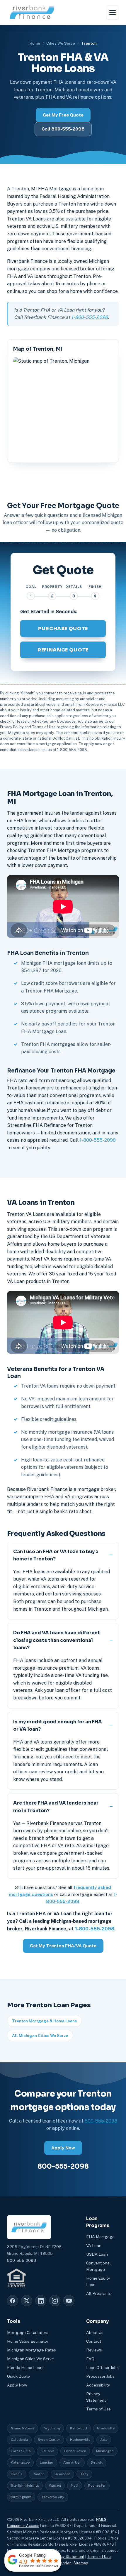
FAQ (90, 2359)
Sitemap (81, 2563)
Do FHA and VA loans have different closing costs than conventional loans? (57, 1640)
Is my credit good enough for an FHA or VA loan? (58, 1726)
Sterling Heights (25, 2485)
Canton (39, 2474)
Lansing (47, 2462)
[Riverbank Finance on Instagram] (55, 2301)
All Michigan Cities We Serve (40, 2036)
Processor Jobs (100, 2376)
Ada (104, 2440)
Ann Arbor (72, 2462)
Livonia (17, 2474)
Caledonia (19, 2440)
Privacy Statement (68, 2557)
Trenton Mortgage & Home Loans (44, 2021)
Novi (75, 2485)
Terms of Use (98, 2409)
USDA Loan (97, 2254)
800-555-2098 (101, 2121)
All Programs (98, 2293)
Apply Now (63, 2148)
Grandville (106, 2428)
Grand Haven (75, 2451)
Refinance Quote (63, 650)
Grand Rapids (23, 2428)
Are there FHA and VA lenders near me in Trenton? (56, 1807)
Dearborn (62, 2474)
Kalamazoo (20, 2462)
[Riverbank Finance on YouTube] (69, 2301)
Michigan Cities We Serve (30, 2359)
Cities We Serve (61, 43)
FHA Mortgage (100, 2237)
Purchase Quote (63, 629)
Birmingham (21, 2497)
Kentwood (79, 2428)
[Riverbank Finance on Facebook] (13, 2301)
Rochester (97, 2485)
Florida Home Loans (26, 2368)
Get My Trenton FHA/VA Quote (63, 1946)
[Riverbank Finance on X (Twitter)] (27, 2301)
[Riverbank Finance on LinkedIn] (41, 2301)
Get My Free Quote (63, 115)
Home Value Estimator (28, 2341)
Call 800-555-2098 (63, 129)
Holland (47, 2451)
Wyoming (52, 2428)
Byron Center (49, 2440)
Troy (84, 2474)
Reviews (94, 2350)
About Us (95, 2332)
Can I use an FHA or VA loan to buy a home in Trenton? (56, 1555)
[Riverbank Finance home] (32, 12)
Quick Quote (18, 2376)
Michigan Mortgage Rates (31, 2350)
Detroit (97, 2462)
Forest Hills (21, 2451)
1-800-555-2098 (90, 317)
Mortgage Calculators (28, 2332)
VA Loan (94, 2245)
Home (35, 43)
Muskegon (105, 2451)
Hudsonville (80, 2440)
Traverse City (53, 2497)
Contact (94, 2341)
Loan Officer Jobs (102, 2368)
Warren (55, 2485)
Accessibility (98, 2385)
